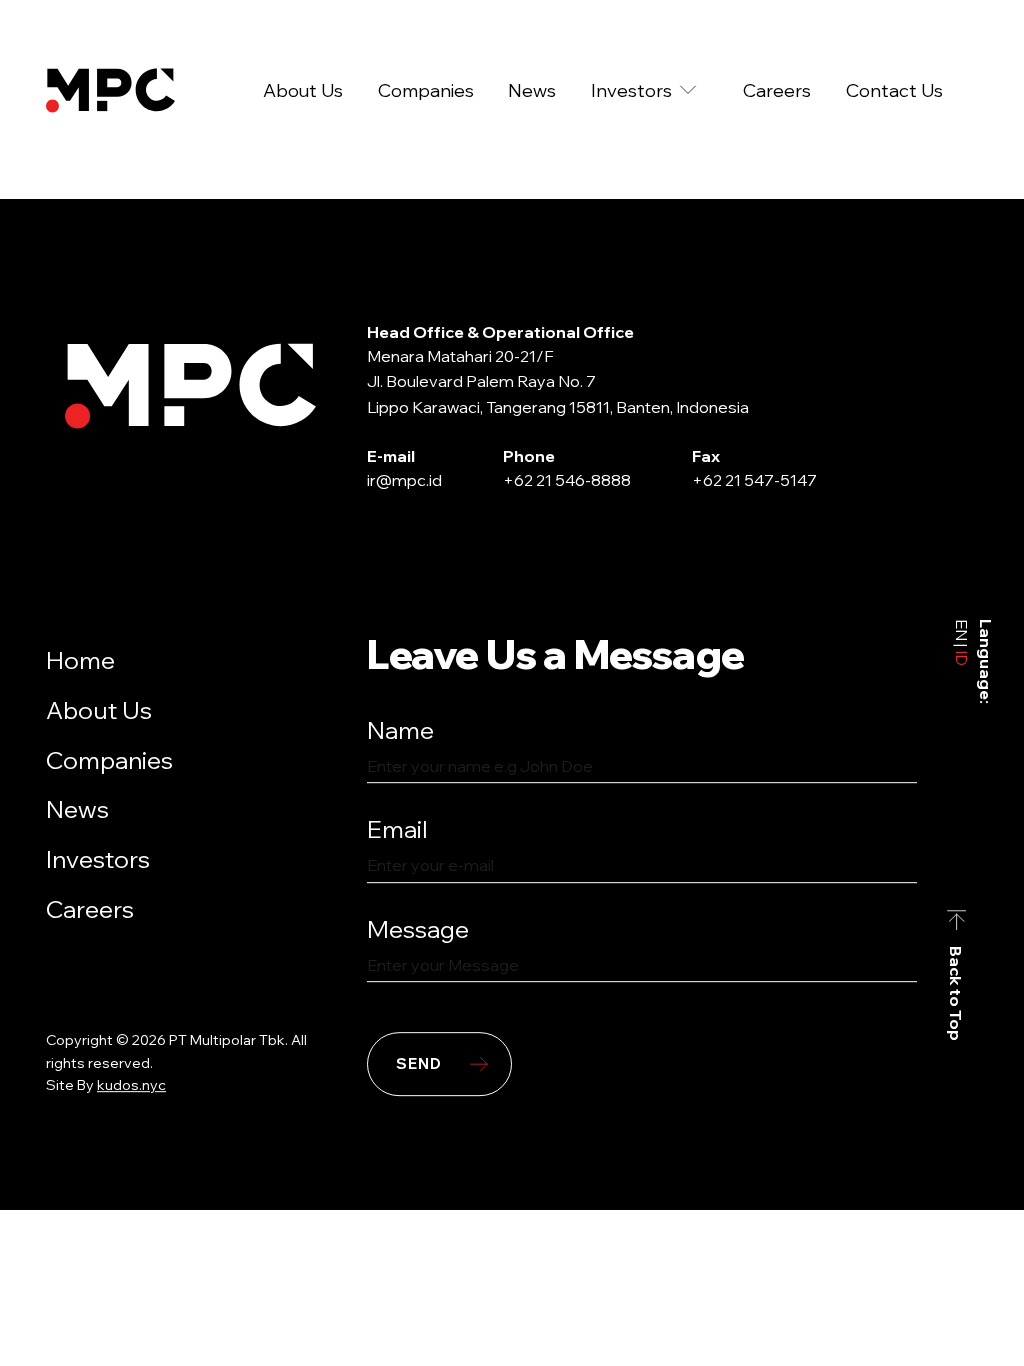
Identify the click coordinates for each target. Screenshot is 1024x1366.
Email (397, 830)
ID (962, 655)
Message (418, 929)
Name (400, 730)
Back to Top (957, 993)
